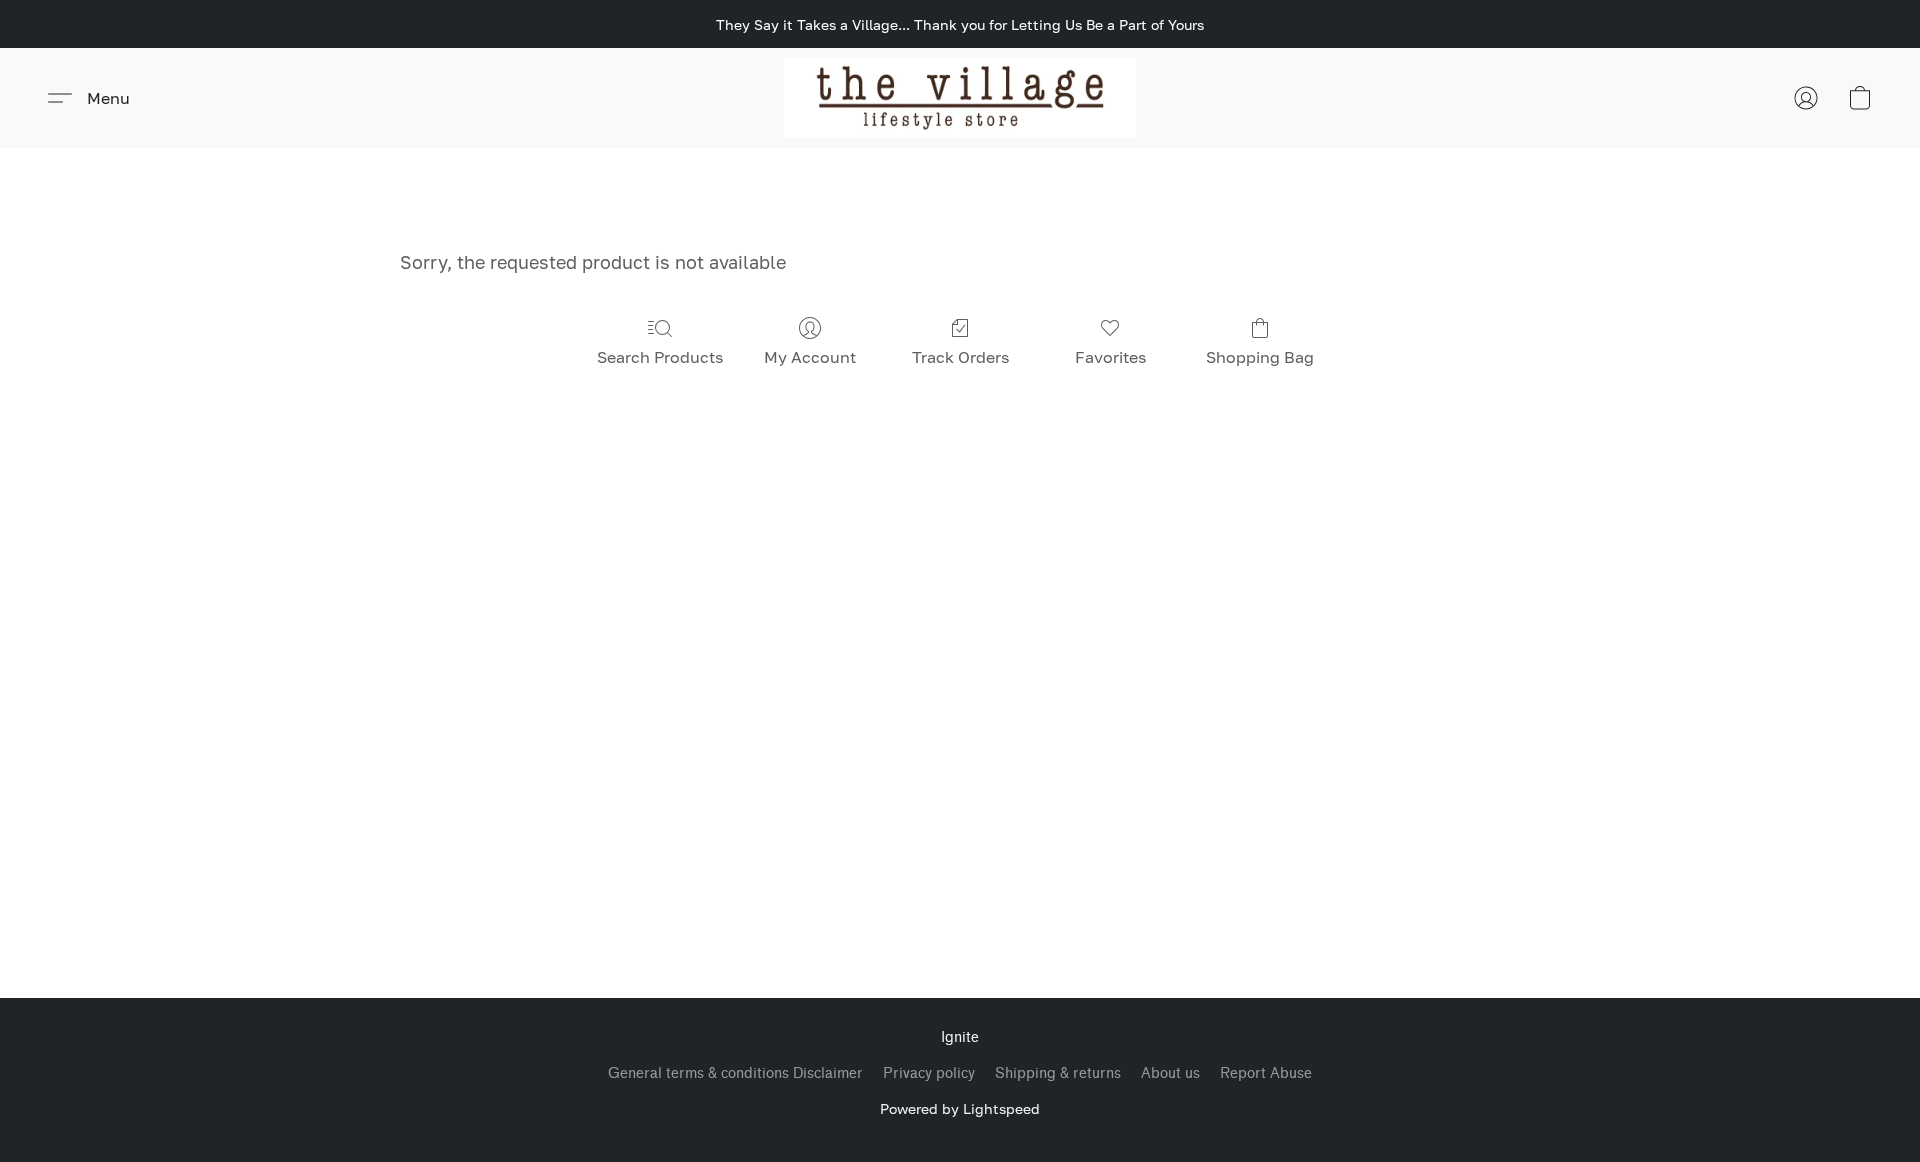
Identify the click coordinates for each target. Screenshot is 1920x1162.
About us (1170, 1073)
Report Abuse (1266, 1073)
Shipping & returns (1058, 1073)
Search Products (660, 357)
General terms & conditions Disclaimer (735, 1073)
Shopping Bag (1260, 357)
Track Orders (960, 357)
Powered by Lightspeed (960, 1108)
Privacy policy (929, 1073)
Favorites (1110, 357)
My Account (810, 357)
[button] (960, 98)
